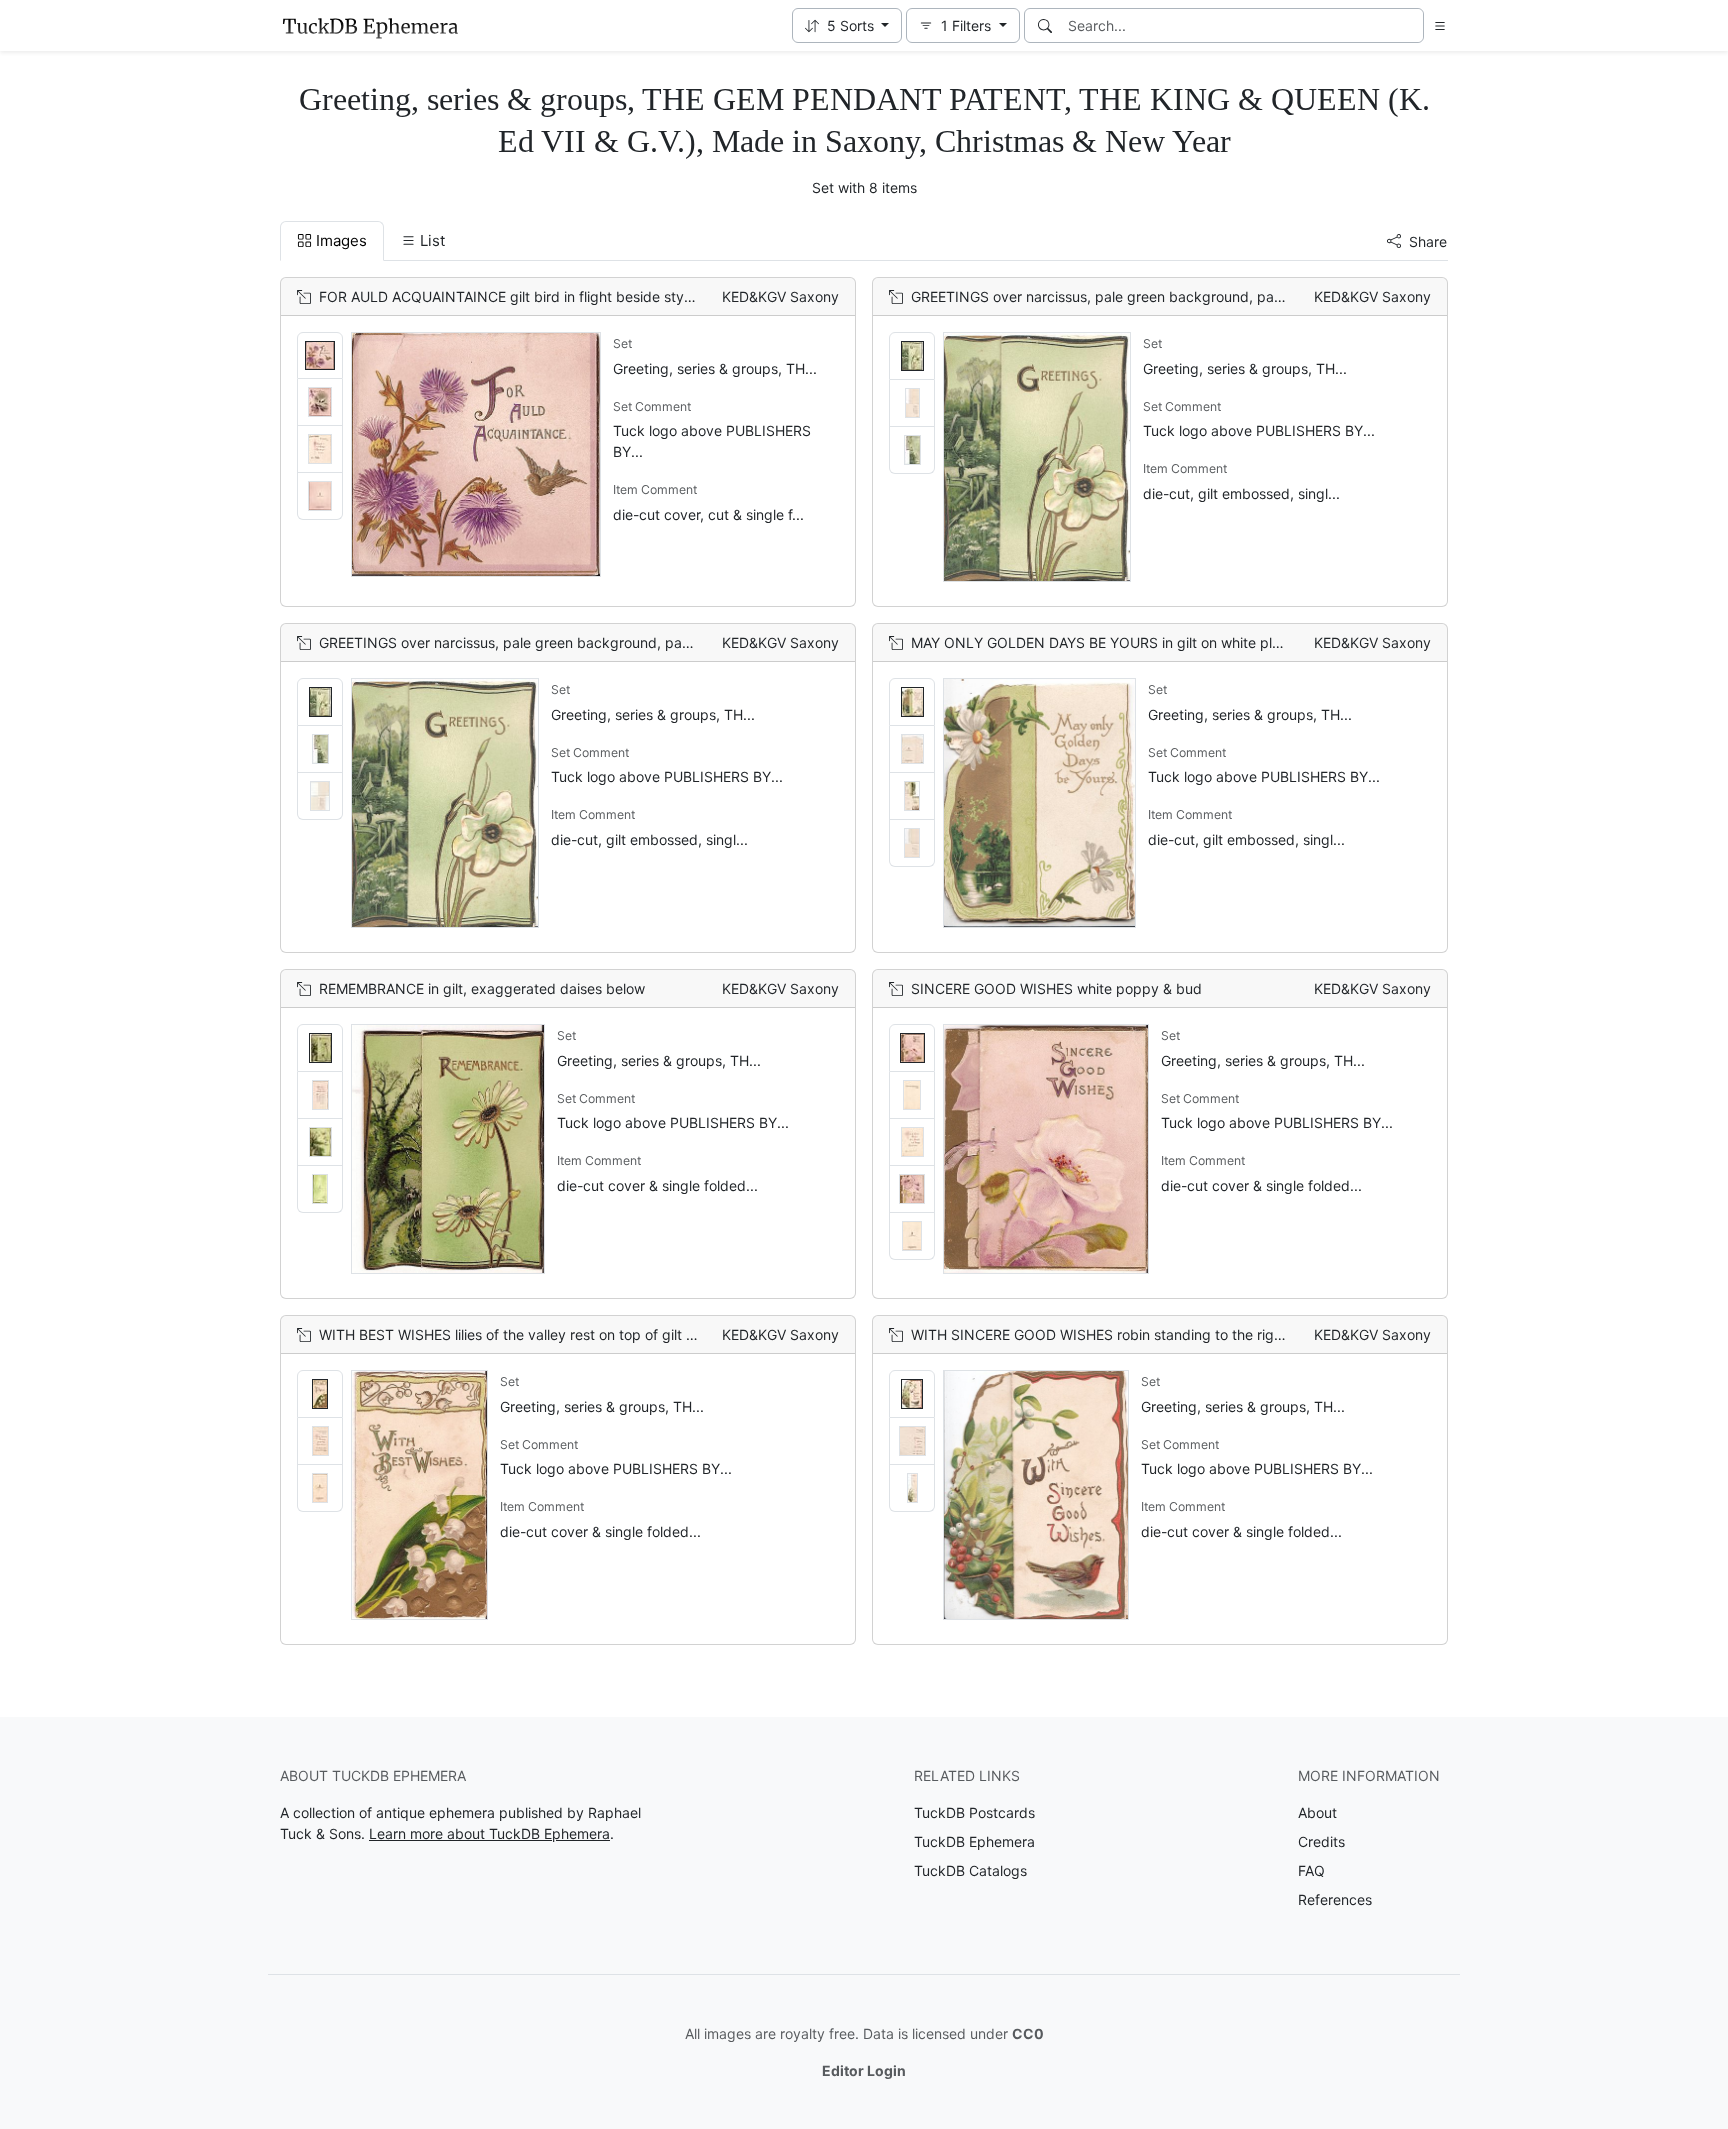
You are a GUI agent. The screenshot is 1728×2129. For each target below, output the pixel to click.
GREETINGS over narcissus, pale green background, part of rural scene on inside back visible (624, 642)
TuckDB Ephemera (974, 1841)
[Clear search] (1410, 25)
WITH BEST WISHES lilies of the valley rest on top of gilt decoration (537, 1334)
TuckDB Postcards (974, 1812)
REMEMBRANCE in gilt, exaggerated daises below (482, 988)
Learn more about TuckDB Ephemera (489, 1833)
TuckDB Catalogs (970, 1870)
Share (1428, 241)
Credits (1321, 1841)
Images (341, 240)
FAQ (1311, 1870)
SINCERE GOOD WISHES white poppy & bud (1056, 988)
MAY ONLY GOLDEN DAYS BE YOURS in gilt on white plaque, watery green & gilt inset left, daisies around (1255, 642)
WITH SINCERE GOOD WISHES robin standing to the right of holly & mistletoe (1162, 1334)
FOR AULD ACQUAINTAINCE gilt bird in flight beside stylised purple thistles (564, 296)
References (1335, 1899)
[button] (847, 25)
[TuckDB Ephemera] (370, 26)
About (1317, 1812)
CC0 (1028, 2033)
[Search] (1045, 25)
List (432, 240)
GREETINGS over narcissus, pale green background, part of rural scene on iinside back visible (1217, 296)
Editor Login (864, 2070)
